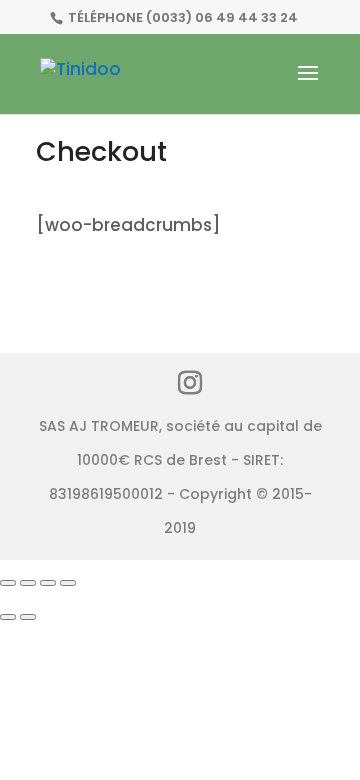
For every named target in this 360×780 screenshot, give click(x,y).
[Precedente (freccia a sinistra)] (8, 617)
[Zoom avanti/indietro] (8, 583)
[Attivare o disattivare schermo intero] (28, 583)
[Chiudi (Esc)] (68, 583)
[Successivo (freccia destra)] (28, 617)
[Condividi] (48, 583)
